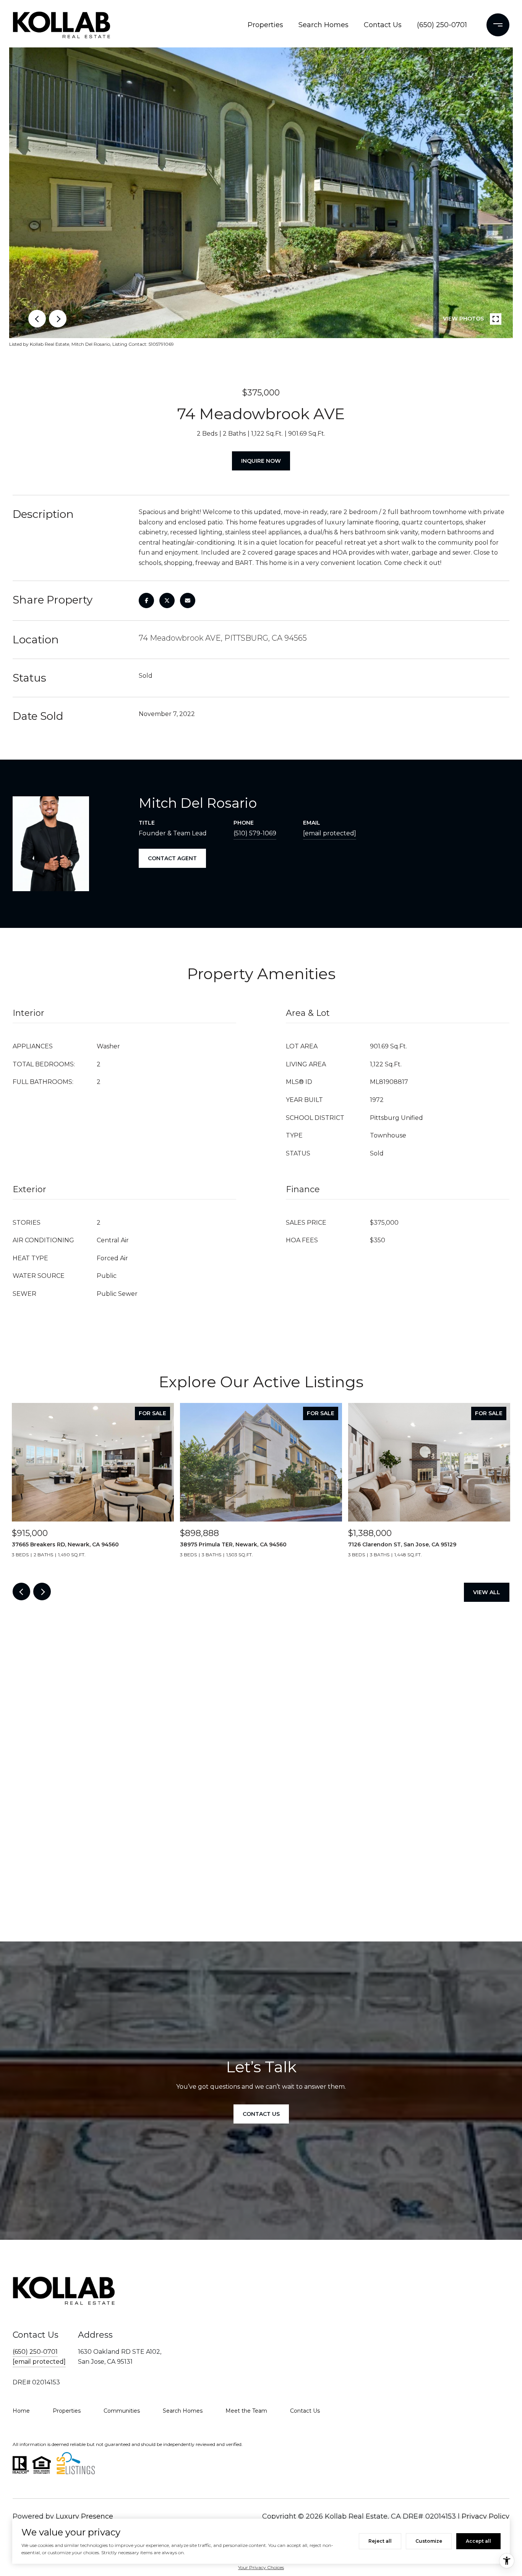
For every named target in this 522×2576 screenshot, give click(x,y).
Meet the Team (246, 2411)
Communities (122, 2411)
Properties (265, 25)
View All (487, 1592)
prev (37, 319)
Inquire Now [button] (261, 461)
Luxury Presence (84, 2516)
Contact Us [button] (261, 2114)
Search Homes (323, 25)
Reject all (380, 2541)
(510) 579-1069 (255, 833)
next (58, 319)
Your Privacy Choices (261, 2567)
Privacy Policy (486, 2516)
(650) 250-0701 (442, 25)
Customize (429, 2541)
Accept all (478, 2541)
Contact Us (383, 25)
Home (21, 2411)
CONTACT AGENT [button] (172, 858)
